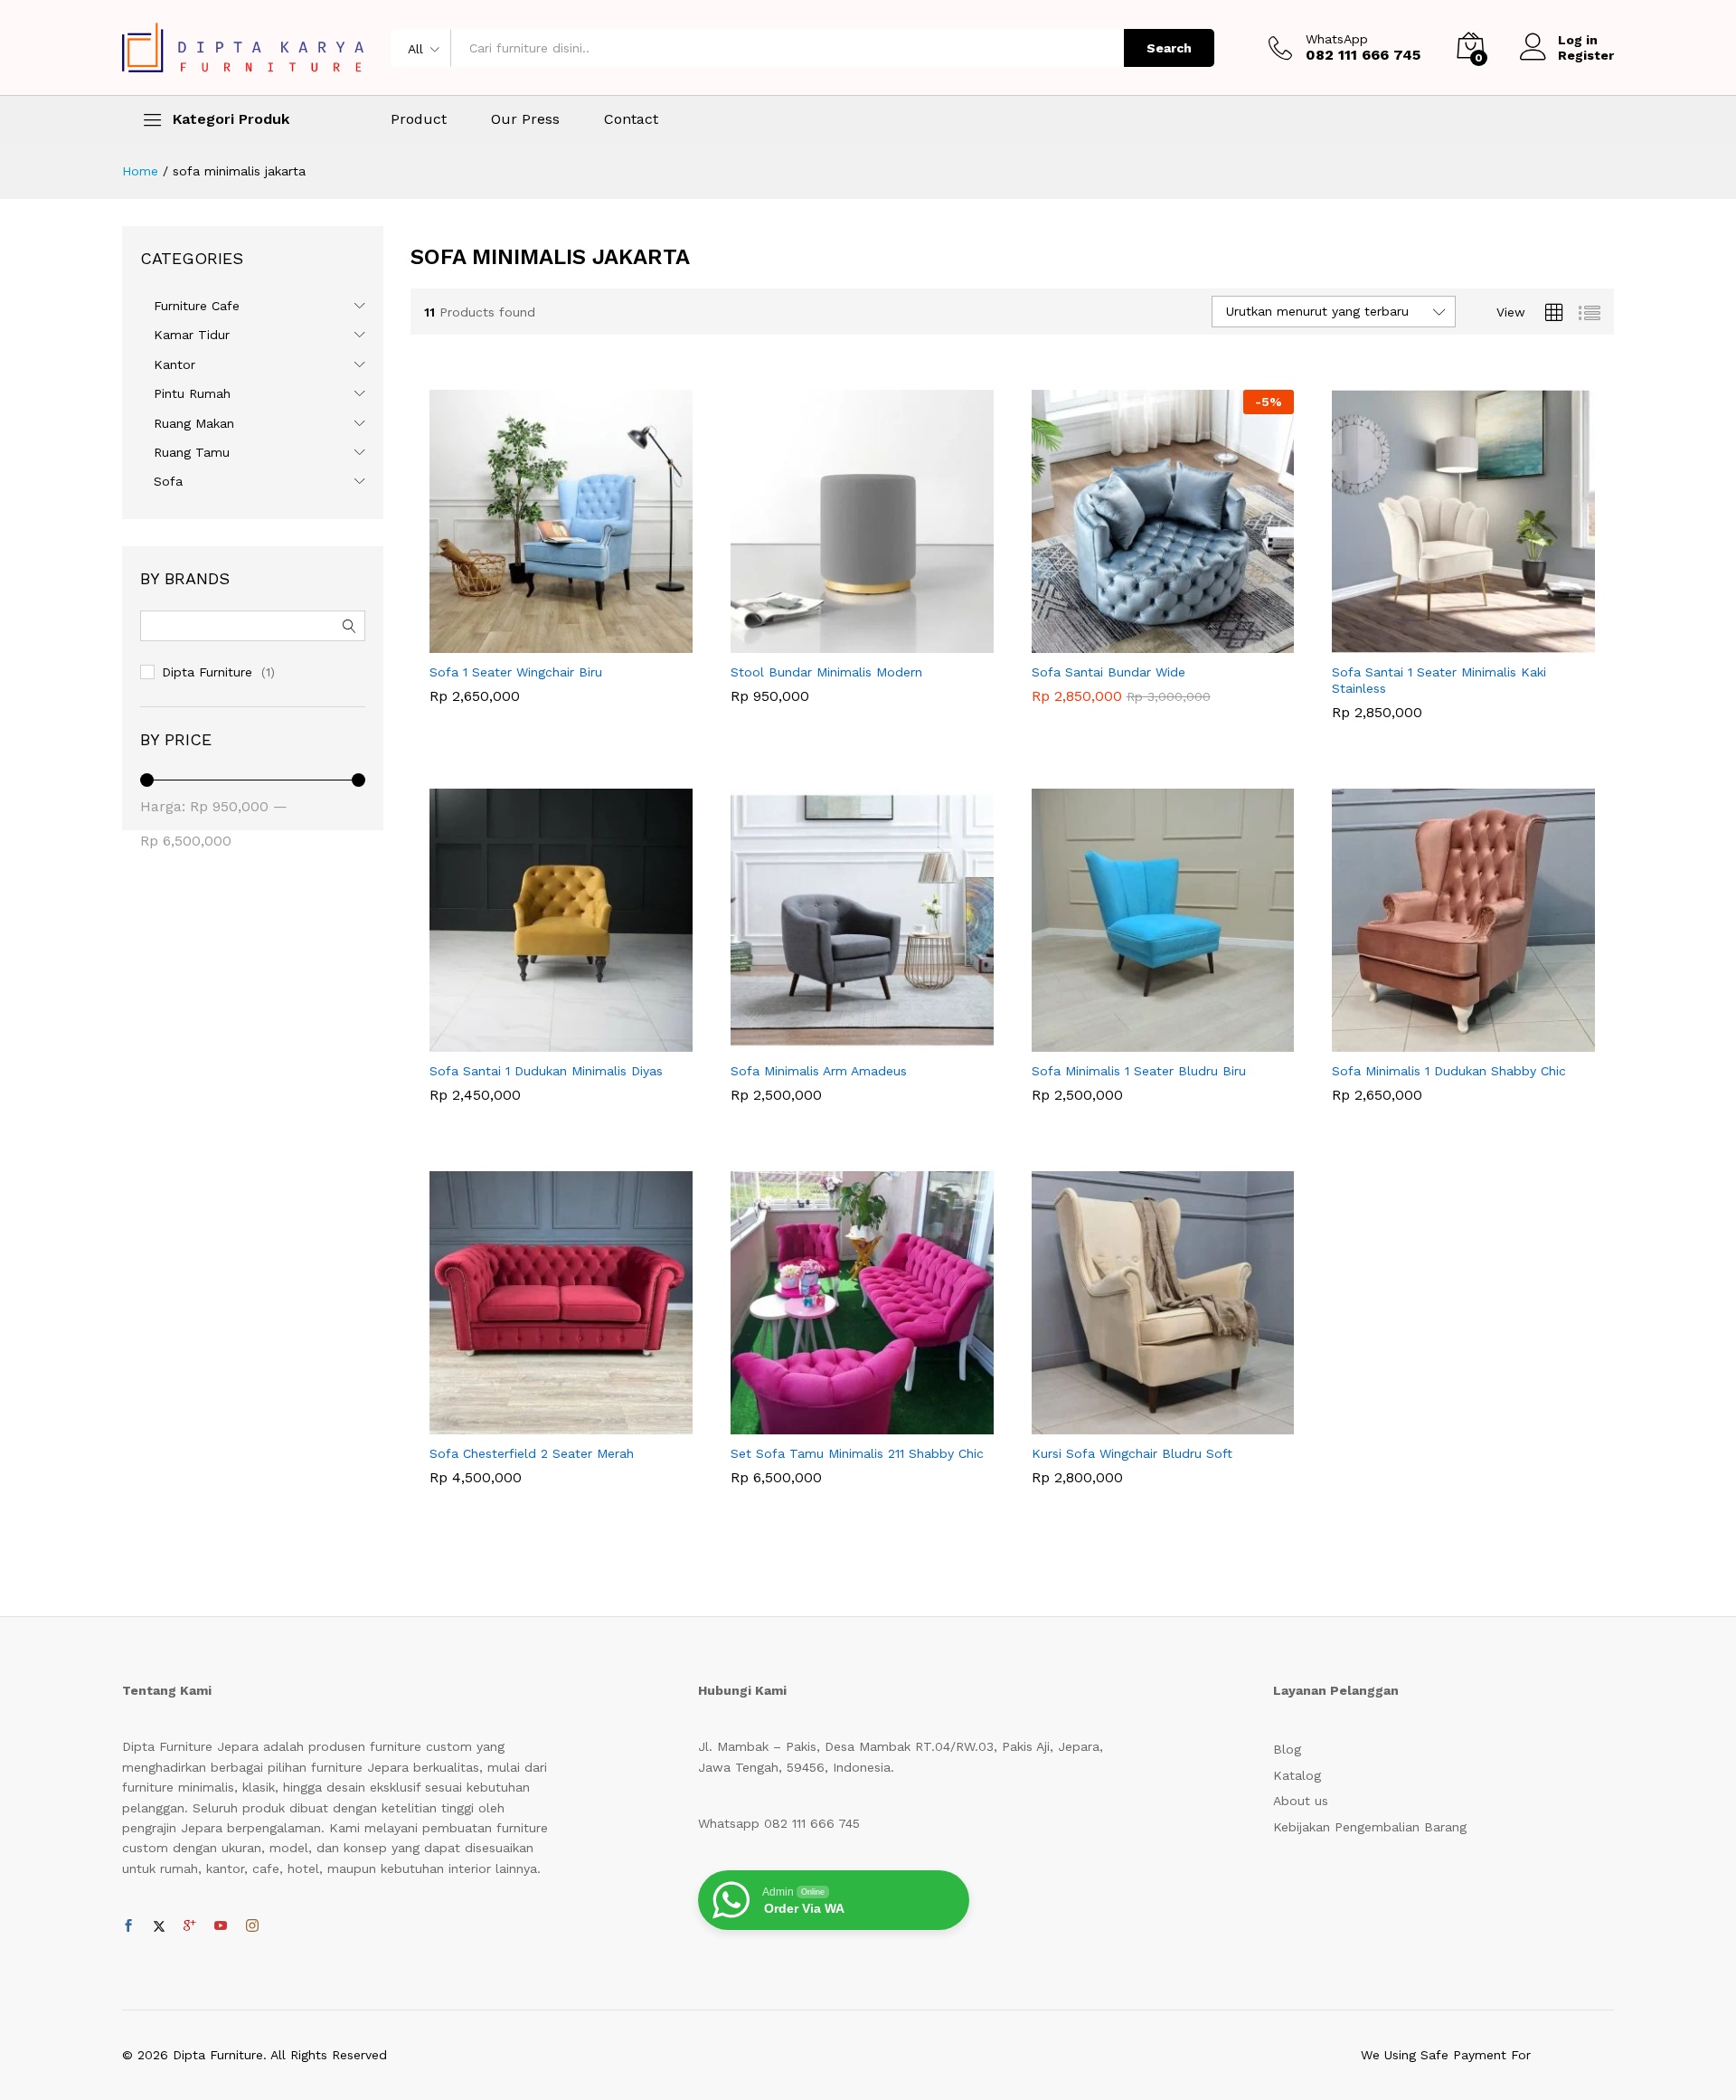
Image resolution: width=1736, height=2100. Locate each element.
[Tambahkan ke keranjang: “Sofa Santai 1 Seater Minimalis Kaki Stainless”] (1443, 642)
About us (1301, 1801)
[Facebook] (128, 1926)
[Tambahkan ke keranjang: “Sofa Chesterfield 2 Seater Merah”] (541, 1424)
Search (1169, 48)
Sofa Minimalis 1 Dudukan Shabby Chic (1449, 1071)
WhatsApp (1337, 39)
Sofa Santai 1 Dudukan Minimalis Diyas (546, 1071)
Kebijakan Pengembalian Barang (1370, 1827)
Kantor (175, 364)
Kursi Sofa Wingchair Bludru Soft (1132, 1453)
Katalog (1297, 1775)
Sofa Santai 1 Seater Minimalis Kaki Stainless (1439, 680)
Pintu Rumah (192, 393)
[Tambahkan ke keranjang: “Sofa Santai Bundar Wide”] (1142, 642)
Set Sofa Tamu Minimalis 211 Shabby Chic (857, 1453)
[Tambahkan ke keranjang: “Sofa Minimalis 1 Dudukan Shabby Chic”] (1443, 1041)
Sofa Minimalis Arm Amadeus (819, 1071)
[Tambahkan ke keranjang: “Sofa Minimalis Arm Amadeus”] (841, 1041)
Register (1586, 55)
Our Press (525, 119)
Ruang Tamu (192, 452)
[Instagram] (252, 1926)
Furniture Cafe (197, 306)
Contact (631, 119)
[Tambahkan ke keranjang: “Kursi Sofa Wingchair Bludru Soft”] (1142, 1424)
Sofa (168, 481)
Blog (1287, 1749)
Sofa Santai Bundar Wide (1109, 672)
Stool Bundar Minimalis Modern (826, 672)
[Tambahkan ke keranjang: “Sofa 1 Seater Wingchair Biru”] (541, 642)
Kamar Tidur (192, 335)
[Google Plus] (190, 1926)
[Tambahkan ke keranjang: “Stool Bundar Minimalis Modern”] (841, 642)
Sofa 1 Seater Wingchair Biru (516, 672)
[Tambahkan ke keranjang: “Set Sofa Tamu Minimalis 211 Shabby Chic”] (841, 1424)
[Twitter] (159, 1926)
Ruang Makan (194, 423)
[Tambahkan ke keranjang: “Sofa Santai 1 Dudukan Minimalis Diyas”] (541, 1041)
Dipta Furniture (207, 672)
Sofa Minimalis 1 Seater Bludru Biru (1139, 1071)
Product (419, 119)
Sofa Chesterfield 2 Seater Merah (532, 1453)
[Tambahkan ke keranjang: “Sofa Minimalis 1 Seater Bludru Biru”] (1142, 1041)
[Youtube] (221, 1926)
